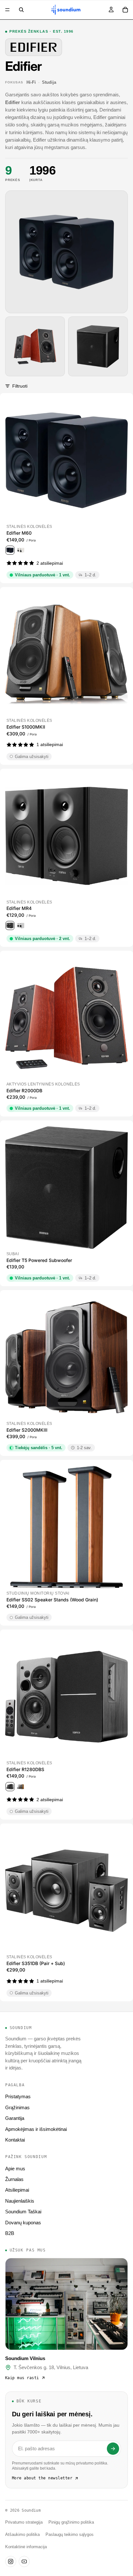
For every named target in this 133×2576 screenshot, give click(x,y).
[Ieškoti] (21, 10)
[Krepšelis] (125, 10)
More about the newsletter (42, 2478)
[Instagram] (11, 2561)
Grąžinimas (17, 2107)
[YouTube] (24, 2561)
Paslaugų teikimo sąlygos (70, 2535)
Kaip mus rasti (22, 2378)
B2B (10, 2233)
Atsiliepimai (17, 2190)
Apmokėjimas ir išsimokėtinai (36, 2129)
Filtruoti (20, 386)
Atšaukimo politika (22, 2535)
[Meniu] (7, 10)
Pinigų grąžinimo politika (71, 2522)
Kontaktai (15, 2140)
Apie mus (15, 2169)
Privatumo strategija (24, 2522)
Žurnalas (14, 2179)
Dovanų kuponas (23, 2223)
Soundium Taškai (23, 2212)
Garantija (15, 2118)
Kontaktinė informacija (26, 2547)
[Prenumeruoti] (113, 2449)
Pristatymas (18, 2096)
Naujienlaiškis (20, 2201)
